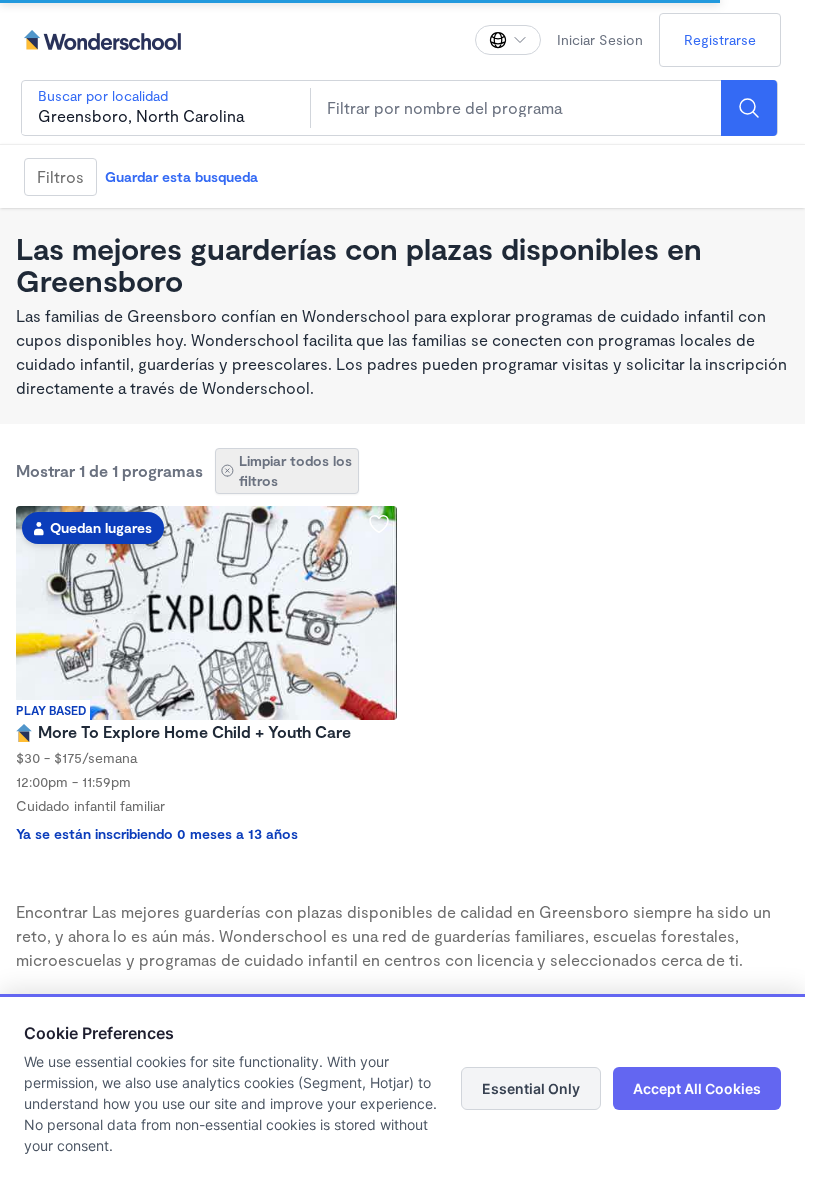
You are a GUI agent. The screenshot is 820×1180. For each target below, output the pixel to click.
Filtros (60, 176)
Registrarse (720, 39)
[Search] (749, 108)
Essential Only (531, 1088)
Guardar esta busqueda (181, 176)
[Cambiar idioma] (508, 40)
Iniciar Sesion (600, 39)
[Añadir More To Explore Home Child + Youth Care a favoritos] (379, 524)
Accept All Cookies (697, 1088)
